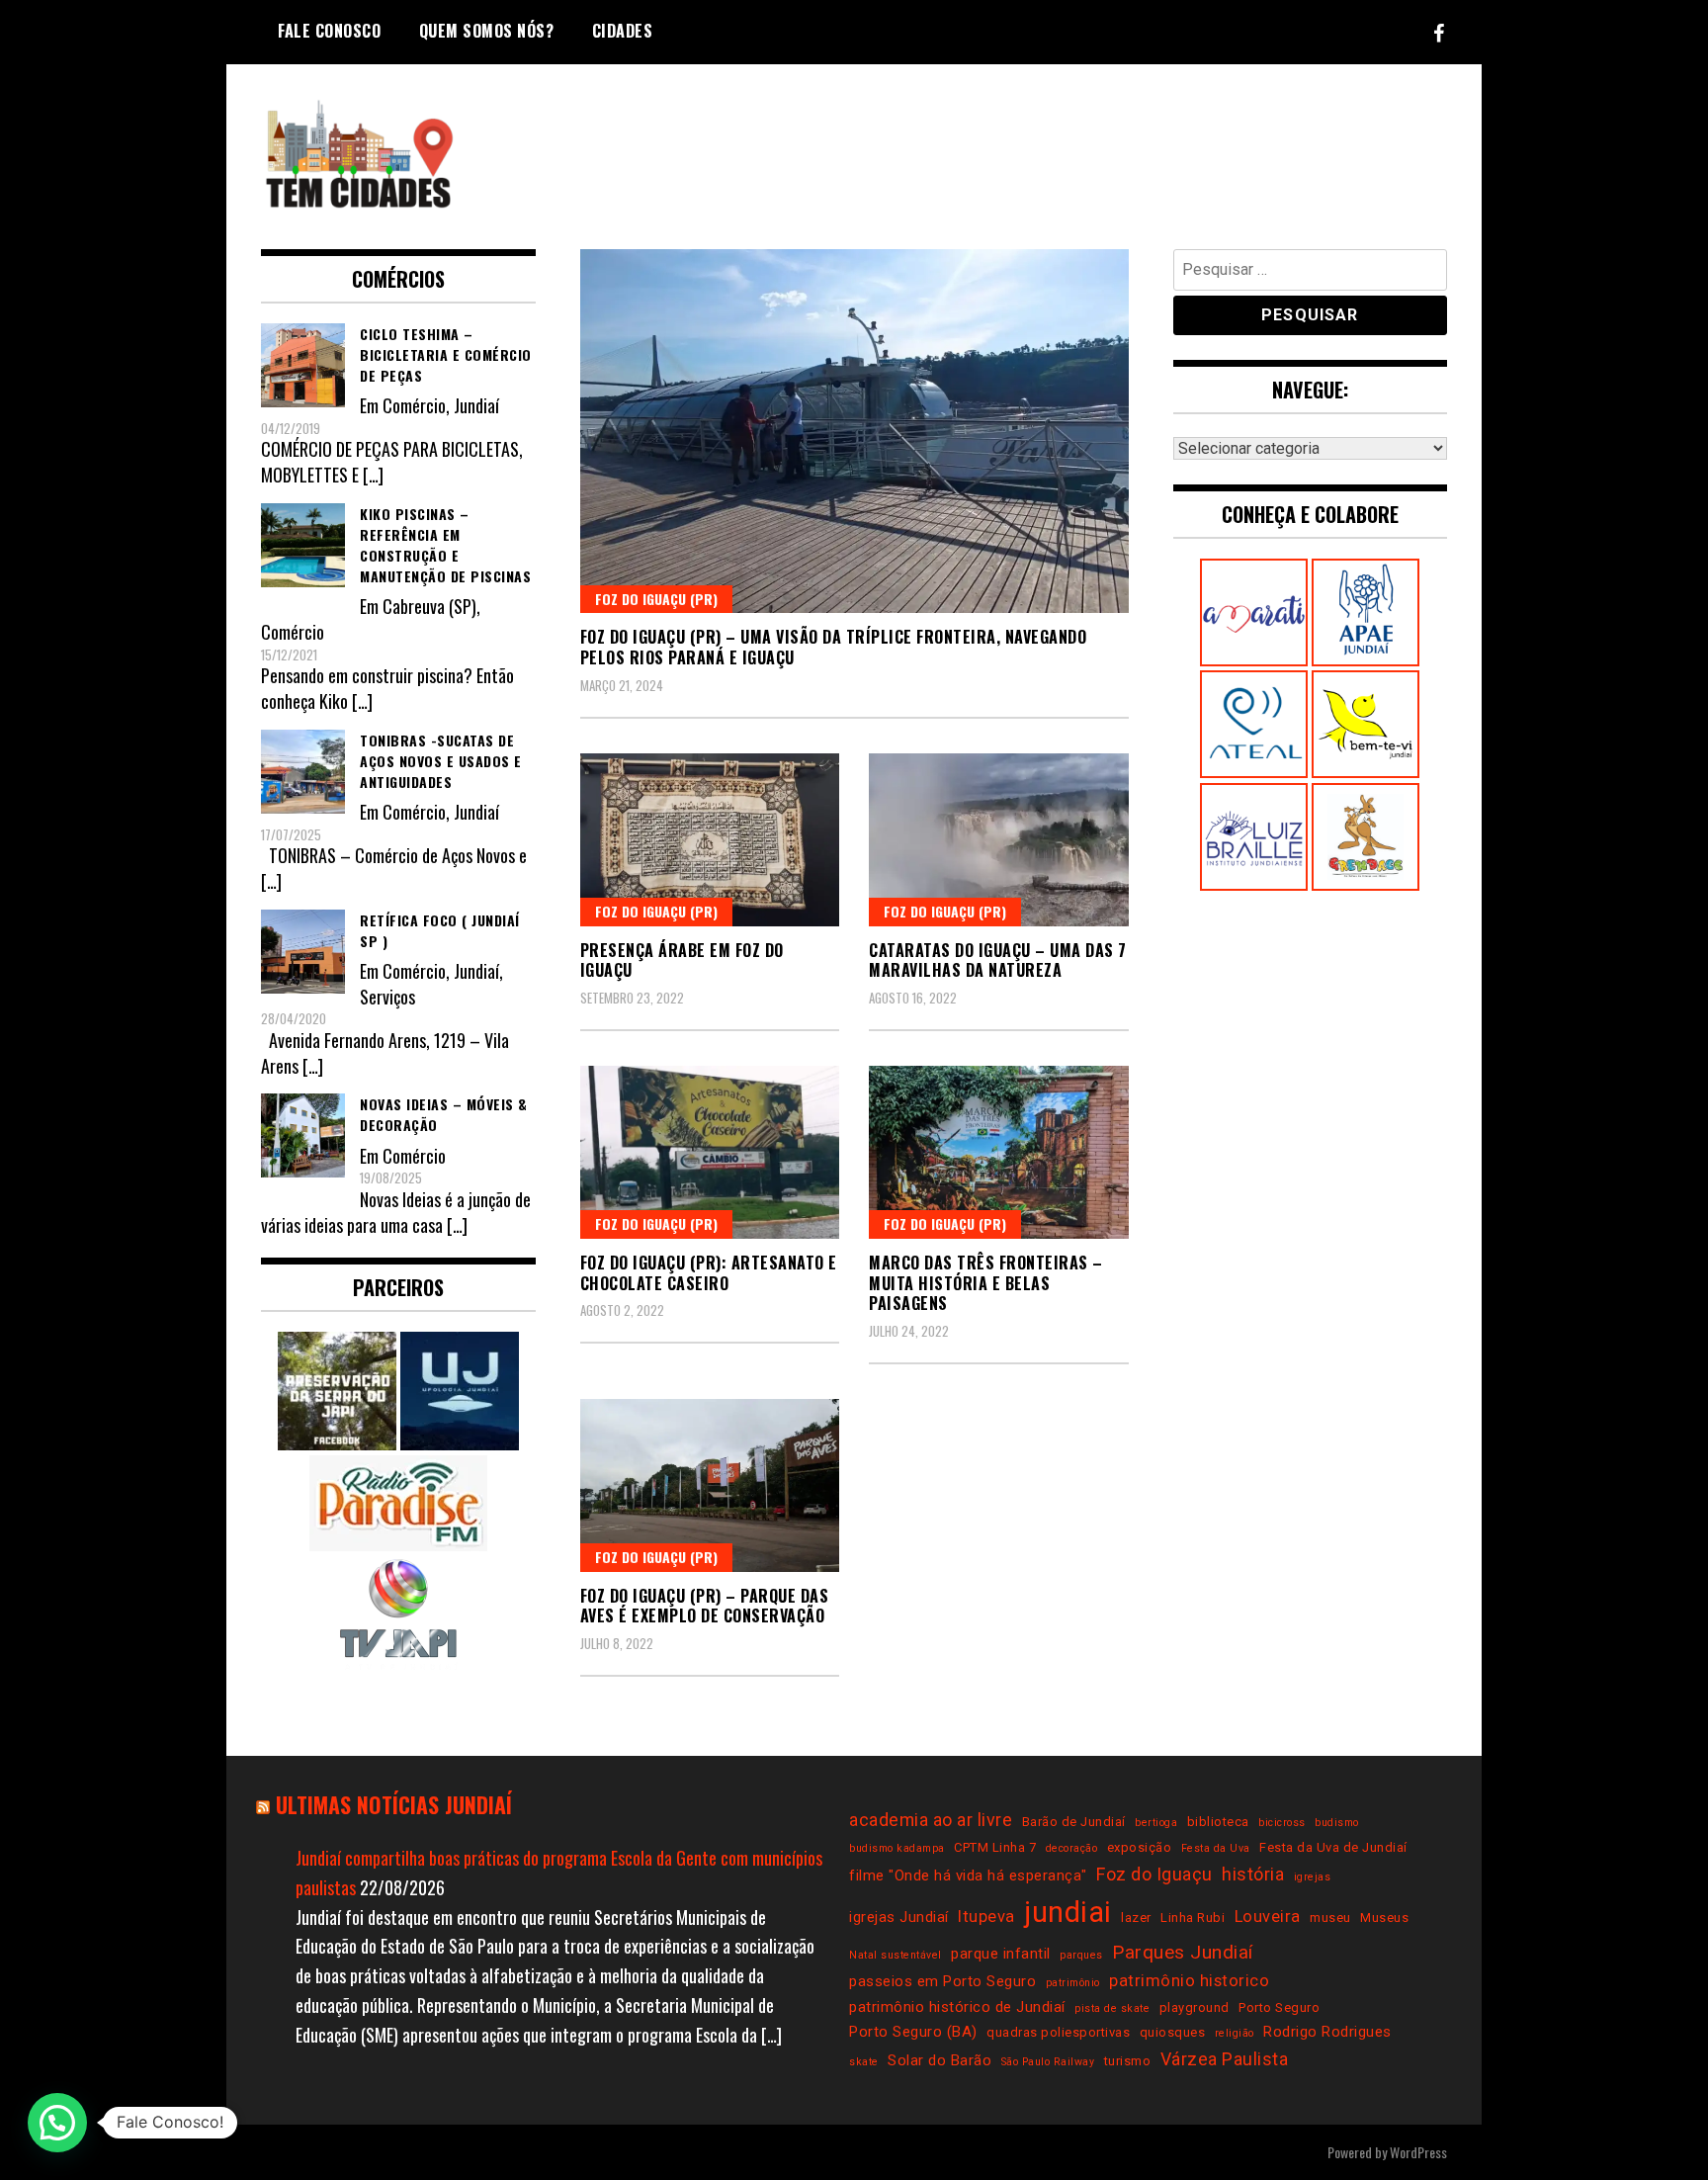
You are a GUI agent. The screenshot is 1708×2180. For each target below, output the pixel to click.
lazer (1136, 1918)
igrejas (1313, 1877)
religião (1235, 2033)
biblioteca (1218, 1822)
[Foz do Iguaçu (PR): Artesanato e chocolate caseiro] (710, 1152)
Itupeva (986, 1917)
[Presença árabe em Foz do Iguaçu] (710, 840)
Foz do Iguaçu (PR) (656, 599)
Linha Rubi (1193, 1918)
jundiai (1068, 1912)
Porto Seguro (1279, 2007)
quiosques (1173, 2032)
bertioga (1156, 1823)
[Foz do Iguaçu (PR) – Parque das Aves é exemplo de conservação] (710, 1485)
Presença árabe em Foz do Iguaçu (682, 960)
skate (864, 2062)
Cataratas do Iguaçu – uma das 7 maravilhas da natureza (998, 960)
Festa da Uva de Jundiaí (1333, 1847)
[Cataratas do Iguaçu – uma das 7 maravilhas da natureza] (999, 840)
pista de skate (1112, 2008)
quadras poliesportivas (1058, 2032)
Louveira (1268, 1917)
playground (1195, 2007)
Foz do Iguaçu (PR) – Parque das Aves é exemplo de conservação (705, 1606)
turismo (1128, 2061)
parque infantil (1001, 1954)
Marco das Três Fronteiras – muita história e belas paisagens (986, 1283)
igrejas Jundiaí (899, 1917)
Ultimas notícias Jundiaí (394, 1804)
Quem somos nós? (487, 31)
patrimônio (1073, 1983)
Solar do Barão (939, 2060)
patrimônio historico (1189, 1981)
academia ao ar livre (931, 1820)
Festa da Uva (1216, 1848)
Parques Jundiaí (1183, 1952)
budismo (1337, 1823)
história (1253, 1874)
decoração (1072, 1848)
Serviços (387, 997)
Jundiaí (476, 405)
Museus (1384, 1918)
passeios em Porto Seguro (942, 1981)
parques (1081, 1955)
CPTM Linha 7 (995, 1847)
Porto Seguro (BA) (913, 2032)
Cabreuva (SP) (429, 606)
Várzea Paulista (1225, 2059)
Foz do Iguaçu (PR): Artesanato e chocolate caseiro (709, 1273)
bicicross (1282, 1823)
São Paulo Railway (1048, 2062)
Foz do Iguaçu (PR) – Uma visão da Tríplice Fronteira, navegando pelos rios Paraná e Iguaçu (834, 647)
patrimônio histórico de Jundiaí (957, 2007)
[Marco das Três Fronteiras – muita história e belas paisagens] (999, 1152)
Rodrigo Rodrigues (1327, 2032)
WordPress (1418, 2152)
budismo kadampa (897, 1848)
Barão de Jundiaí (1074, 1822)
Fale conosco (329, 31)
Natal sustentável (896, 1955)
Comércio (414, 405)
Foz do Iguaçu (1154, 1874)
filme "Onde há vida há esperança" (968, 1875)
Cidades (623, 31)
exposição (1140, 1847)
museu (1330, 1918)
